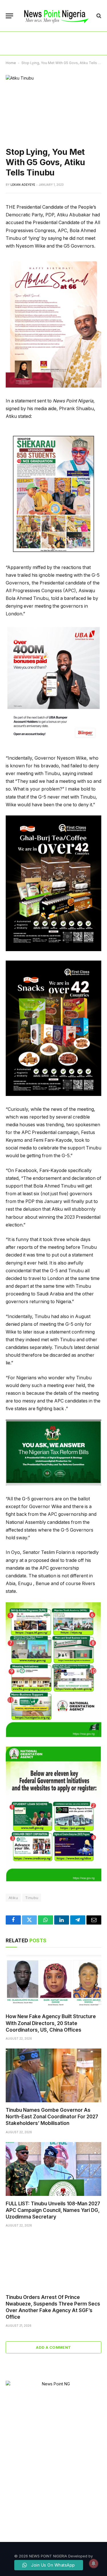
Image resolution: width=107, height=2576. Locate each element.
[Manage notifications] (94, 2563)
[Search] (98, 16)
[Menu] (9, 16)
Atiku (13, 1898)
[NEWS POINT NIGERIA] (56, 16)
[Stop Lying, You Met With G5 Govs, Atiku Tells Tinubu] (53, 106)
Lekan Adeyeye (23, 185)
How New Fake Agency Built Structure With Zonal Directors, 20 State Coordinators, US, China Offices (51, 2023)
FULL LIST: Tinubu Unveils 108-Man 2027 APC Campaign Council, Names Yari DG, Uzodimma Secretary (53, 2210)
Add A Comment (53, 2347)
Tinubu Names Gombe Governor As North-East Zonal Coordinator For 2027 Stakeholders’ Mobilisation (52, 2117)
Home (11, 63)
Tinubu (32, 1898)
